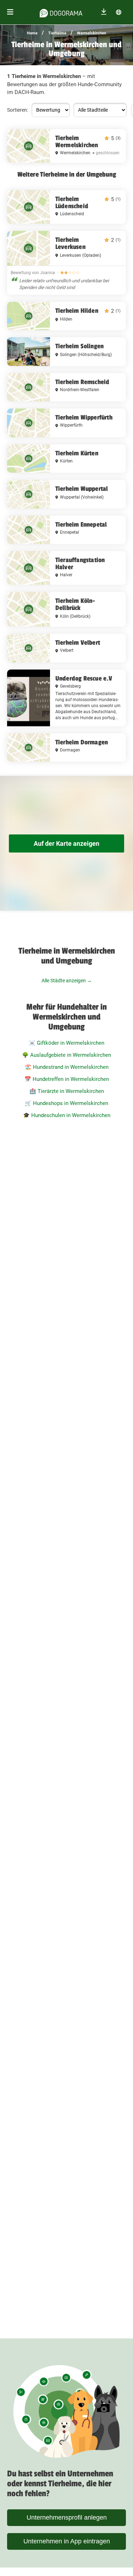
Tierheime (57, 33)
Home (32, 33)
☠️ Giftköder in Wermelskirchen (66, 1043)
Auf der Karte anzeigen (66, 843)
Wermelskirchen (92, 33)
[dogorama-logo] (61, 12)
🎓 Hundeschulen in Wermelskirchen (67, 1115)
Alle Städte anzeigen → (67, 981)
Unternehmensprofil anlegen (67, 2517)
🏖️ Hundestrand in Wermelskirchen (67, 1067)
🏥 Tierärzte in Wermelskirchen (67, 1091)
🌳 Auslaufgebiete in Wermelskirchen (66, 1055)
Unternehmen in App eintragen (67, 2541)
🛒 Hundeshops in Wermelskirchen (66, 1103)
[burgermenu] (10, 12)
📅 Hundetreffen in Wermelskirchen (67, 1079)
